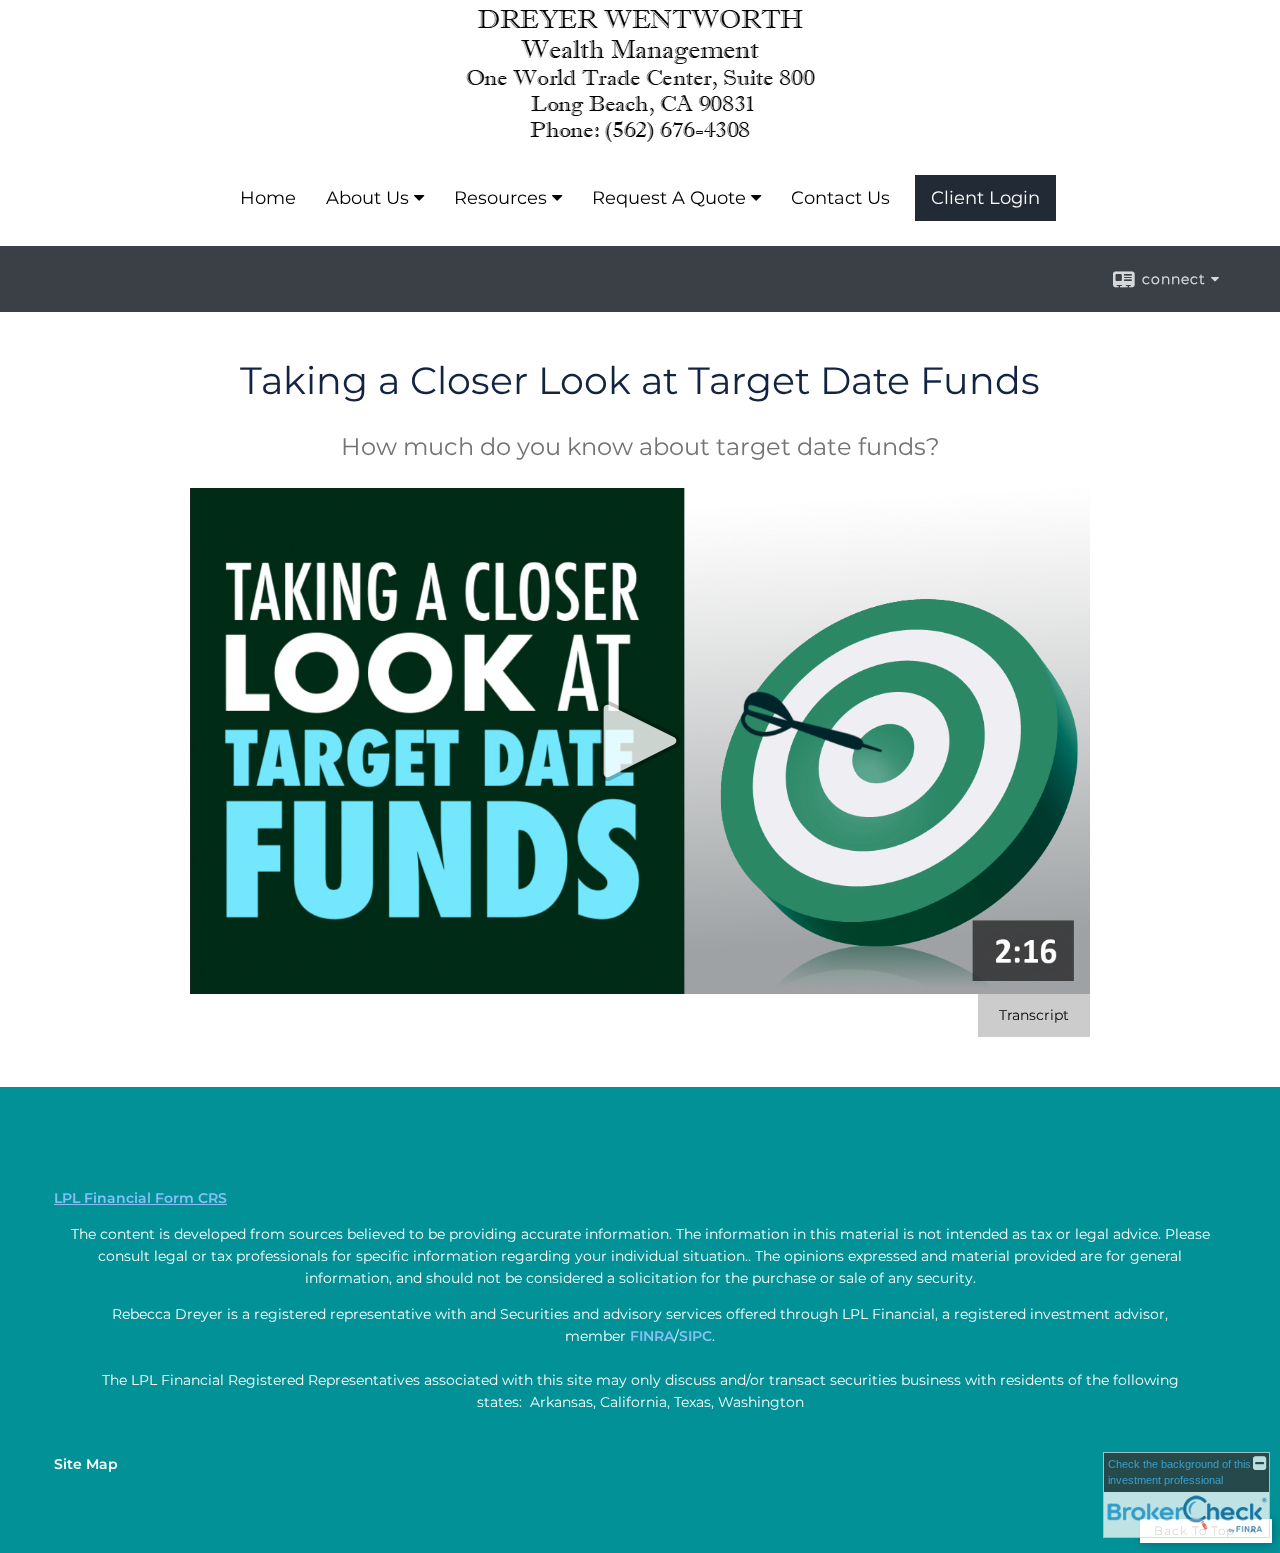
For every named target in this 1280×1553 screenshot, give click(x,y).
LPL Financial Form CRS (140, 1198)
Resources (500, 198)
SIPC (695, 1336)
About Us (367, 198)
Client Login (985, 198)
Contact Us (840, 198)
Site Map (86, 1464)
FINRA (652, 1336)
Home (268, 198)
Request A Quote (669, 198)
